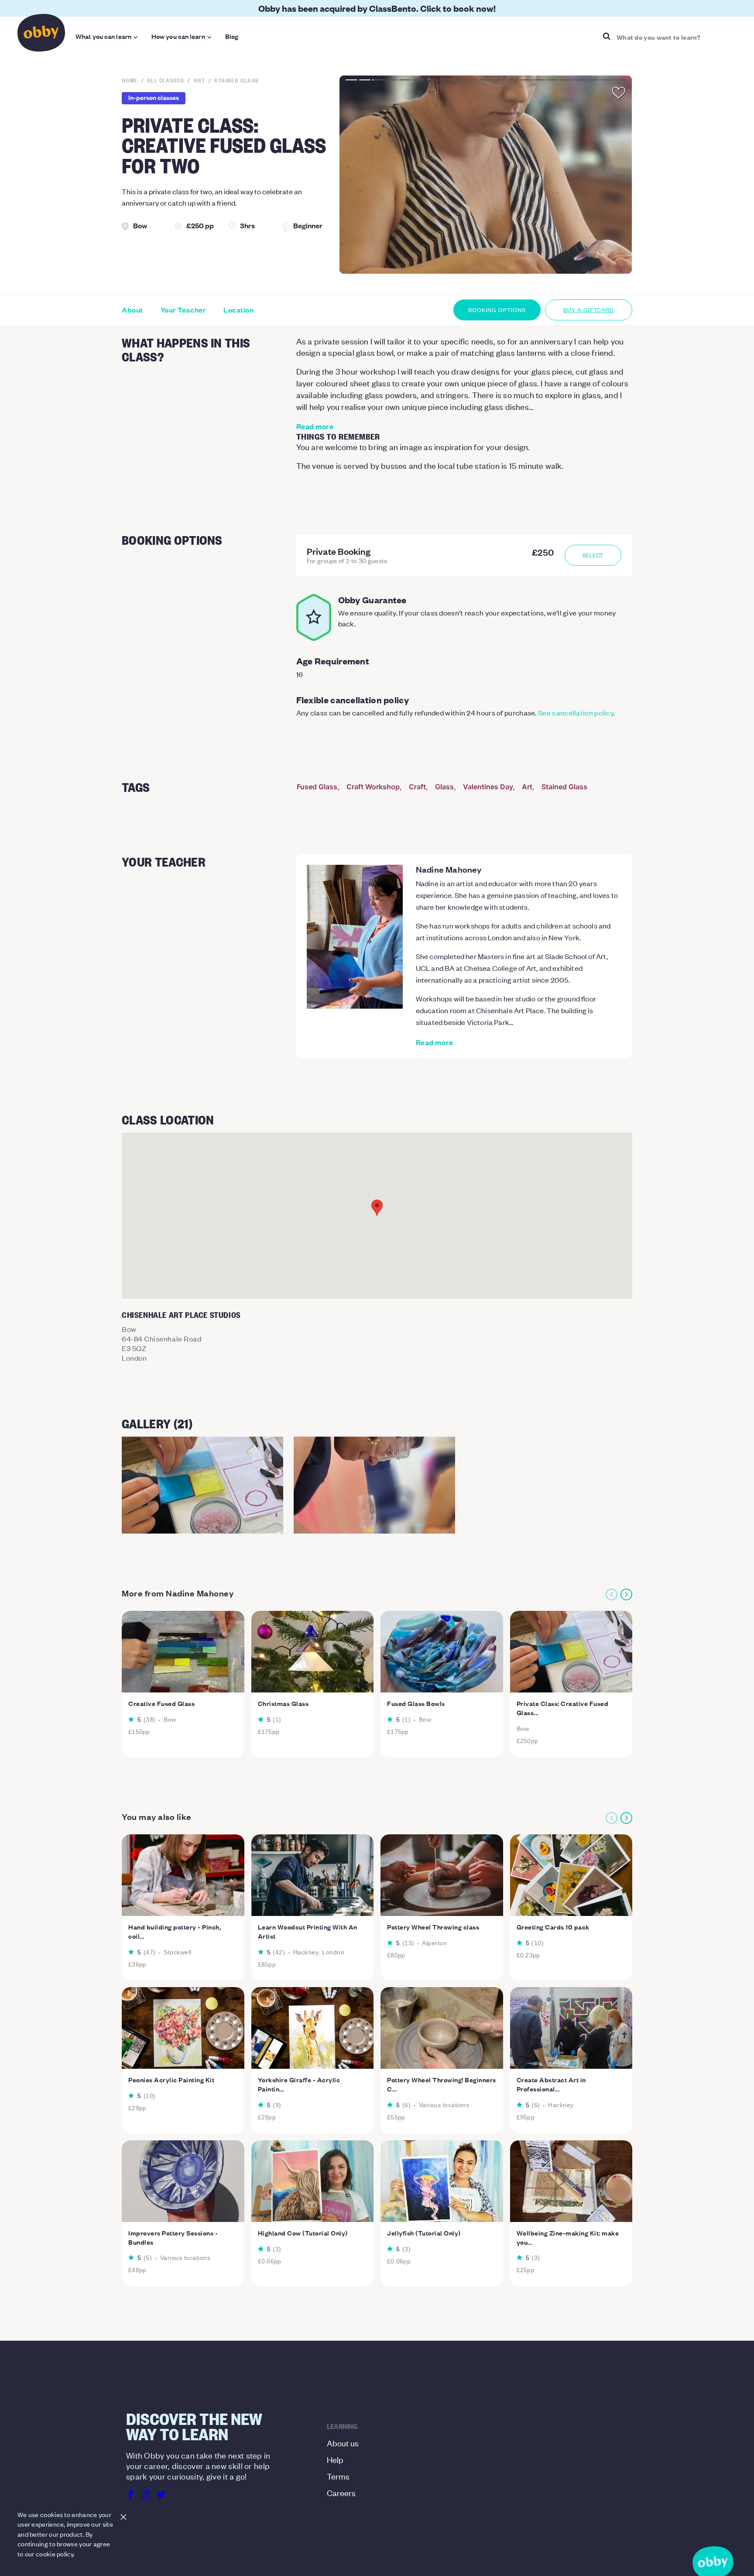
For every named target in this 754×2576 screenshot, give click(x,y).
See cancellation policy (576, 712)
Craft (417, 787)
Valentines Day (488, 787)
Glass (444, 787)
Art (527, 787)
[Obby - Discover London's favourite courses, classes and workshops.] (41, 35)
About (132, 310)
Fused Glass (317, 787)
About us (343, 2443)
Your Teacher (183, 310)
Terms (338, 2476)
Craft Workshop (373, 787)
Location (238, 310)
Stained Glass (564, 787)
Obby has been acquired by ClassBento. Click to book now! (377, 8)
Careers (341, 2492)
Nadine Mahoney (449, 869)
